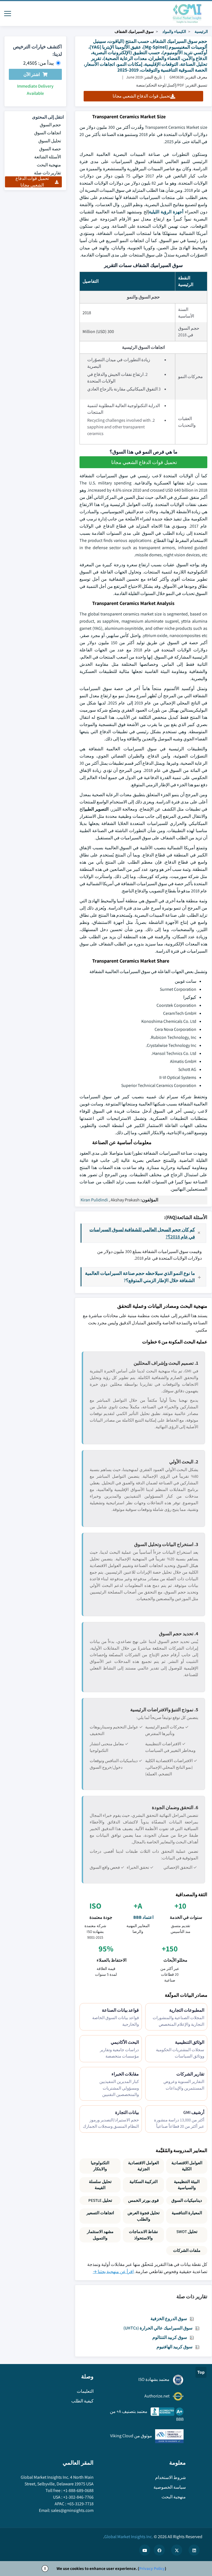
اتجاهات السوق (48, 133)
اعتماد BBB (143, 1917)
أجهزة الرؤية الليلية (166, 212)
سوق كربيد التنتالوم (170, 2337)
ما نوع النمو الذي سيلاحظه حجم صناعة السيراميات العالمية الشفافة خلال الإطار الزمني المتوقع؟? (140, 1277)
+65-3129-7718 (80, 2504)
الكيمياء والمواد (174, 32)
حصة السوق (50, 149)
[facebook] (159, 2550)
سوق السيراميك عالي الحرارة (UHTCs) (158, 2328)
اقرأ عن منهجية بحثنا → (113, 2272)
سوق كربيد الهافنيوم (174, 2347)
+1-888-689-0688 (78, 2490)
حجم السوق (50, 125)
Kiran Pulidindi (94, 1200)
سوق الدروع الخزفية (169, 2319)
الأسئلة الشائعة (48, 157)
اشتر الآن (32, 74)
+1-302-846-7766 (78, 2497)
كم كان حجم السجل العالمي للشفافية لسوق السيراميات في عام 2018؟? (142, 1233)
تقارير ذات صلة (47, 173)
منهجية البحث (49, 165)
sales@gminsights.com (72, 2510)
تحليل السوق (50, 141)
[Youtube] (145, 2550)
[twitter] (177, 2550)
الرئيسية (201, 32)
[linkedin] (194, 2550)
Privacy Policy (152, 2568)
